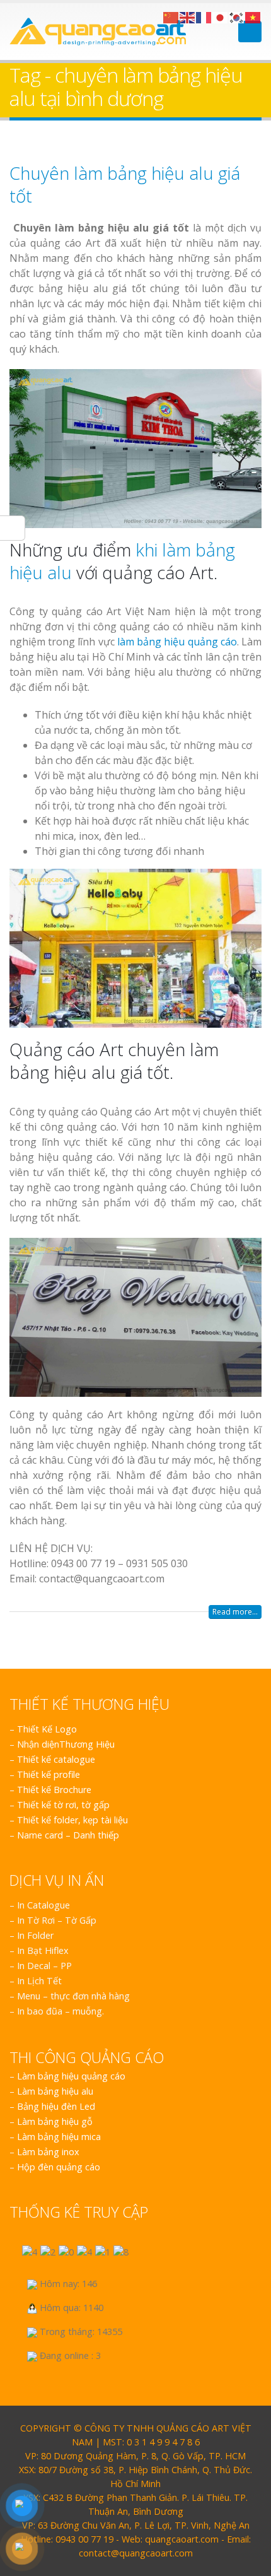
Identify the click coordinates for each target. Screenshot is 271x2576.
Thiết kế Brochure (54, 1790)
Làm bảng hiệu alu (55, 2091)
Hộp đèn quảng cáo (59, 2167)
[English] (188, 16)
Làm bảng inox (48, 2152)
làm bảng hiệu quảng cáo (177, 642)
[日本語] (221, 16)
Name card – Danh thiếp (68, 1835)
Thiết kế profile (49, 1774)
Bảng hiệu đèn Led (56, 2106)
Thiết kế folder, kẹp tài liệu (72, 1820)
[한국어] (237, 16)
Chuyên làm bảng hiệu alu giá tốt (125, 184)
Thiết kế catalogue (56, 1759)
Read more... (235, 1612)
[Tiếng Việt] (253, 16)
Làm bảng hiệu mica (59, 2137)
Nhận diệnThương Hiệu (66, 1744)
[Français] (204, 16)
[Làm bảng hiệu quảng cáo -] (98, 32)
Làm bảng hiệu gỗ (55, 2121)
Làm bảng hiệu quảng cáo (71, 2076)
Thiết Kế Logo (47, 1729)
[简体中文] (171, 16)
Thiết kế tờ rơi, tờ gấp (63, 1805)
